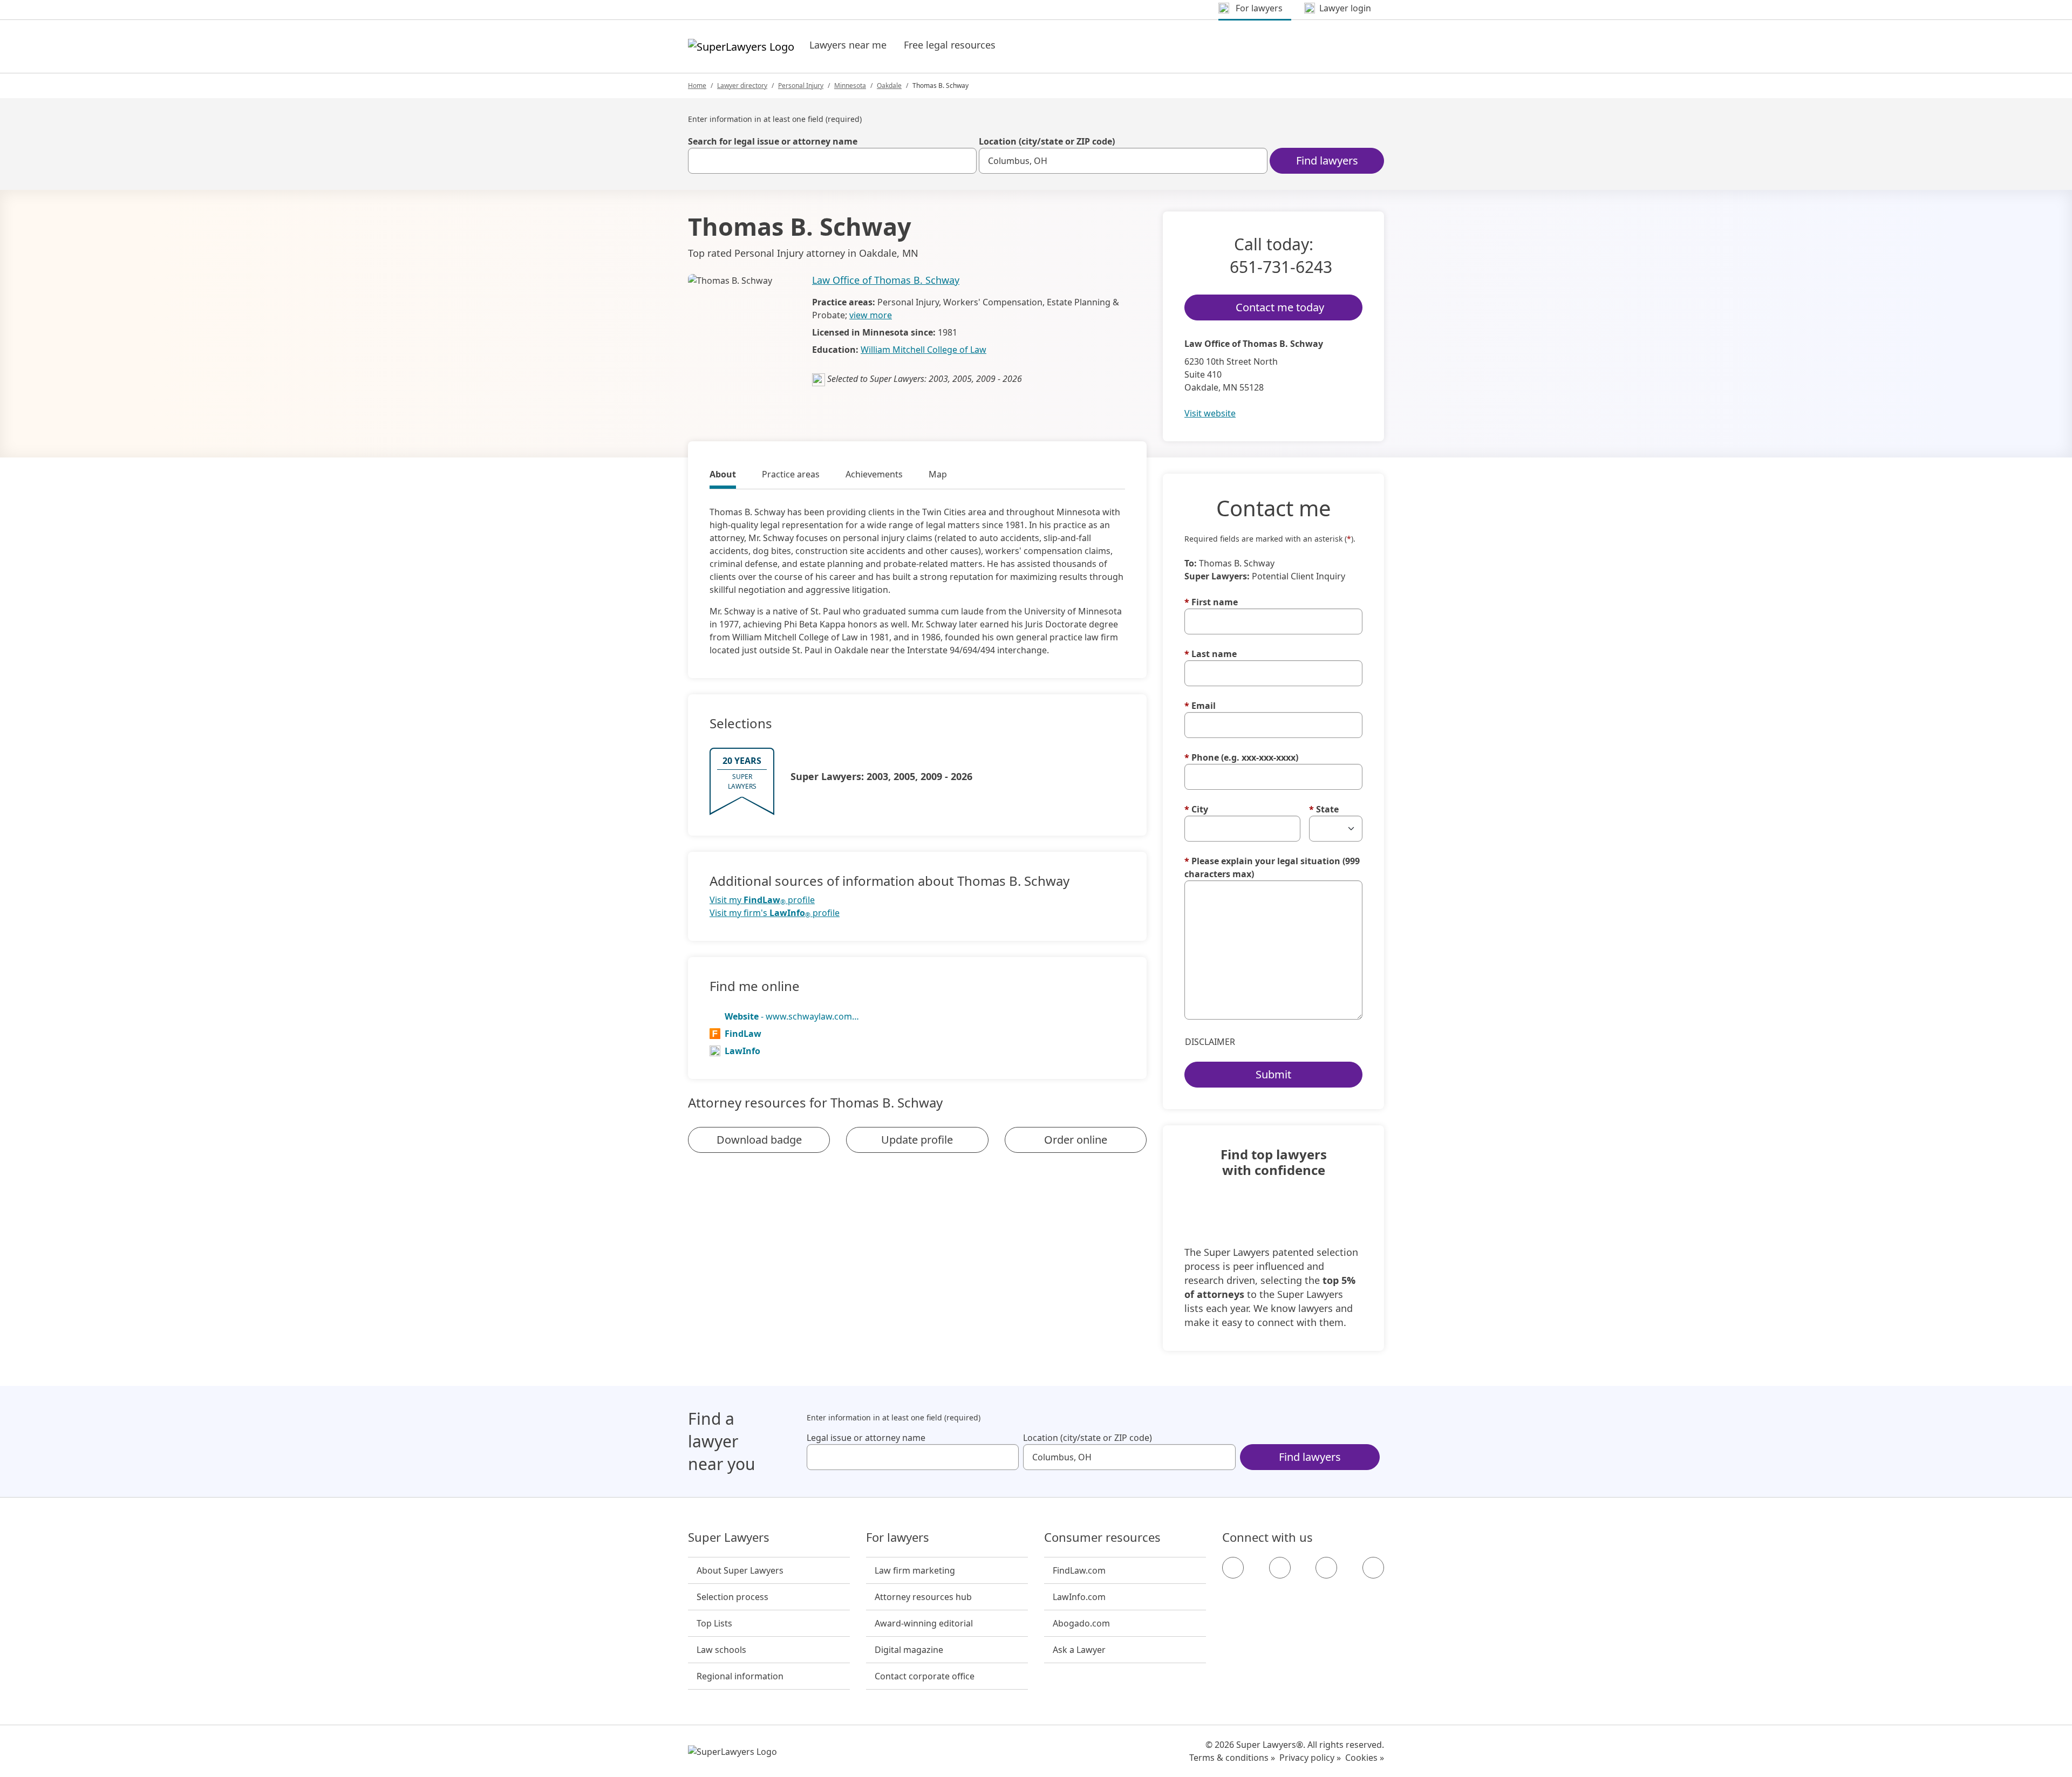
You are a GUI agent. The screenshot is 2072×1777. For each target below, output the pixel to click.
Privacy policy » (1310, 1758)
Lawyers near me (848, 45)
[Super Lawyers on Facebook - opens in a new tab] (1233, 1568)
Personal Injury (801, 86)
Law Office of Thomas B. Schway (886, 280)
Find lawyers (1327, 160)
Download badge (759, 1140)
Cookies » (1365, 1758)
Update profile (917, 1140)
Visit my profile (762, 900)
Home (697, 86)
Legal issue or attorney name (866, 1438)
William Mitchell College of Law (923, 350)
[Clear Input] (964, 161)
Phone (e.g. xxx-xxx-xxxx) (1241, 757)
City (1196, 809)
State (1324, 809)
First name (1211, 602)
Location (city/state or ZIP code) (1047, 141)
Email (1200, 706)
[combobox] (832, 161)
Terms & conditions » (1232, 1758)
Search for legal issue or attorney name (773, 141)
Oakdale (889, 86)
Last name (1211, 654)
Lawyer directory (742, 86)
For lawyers (898, 1537)
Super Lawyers (729, 1537)
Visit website (1210, 413)
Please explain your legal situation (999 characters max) (1272, 867)
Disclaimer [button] (1210, 1042)
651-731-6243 (1281, 267)
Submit (1273, 1074)
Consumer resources (1102, 1537)
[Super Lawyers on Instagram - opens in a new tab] (1280, 1568)
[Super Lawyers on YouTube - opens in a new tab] (1326, 1568)
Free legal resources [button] (950, 45)
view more (871, 315)
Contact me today (1280, 307)
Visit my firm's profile (775, 913)
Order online (1076, 1140)
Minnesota (850, 86)
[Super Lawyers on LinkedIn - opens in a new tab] (1373, 1568)
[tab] (723, 476)
